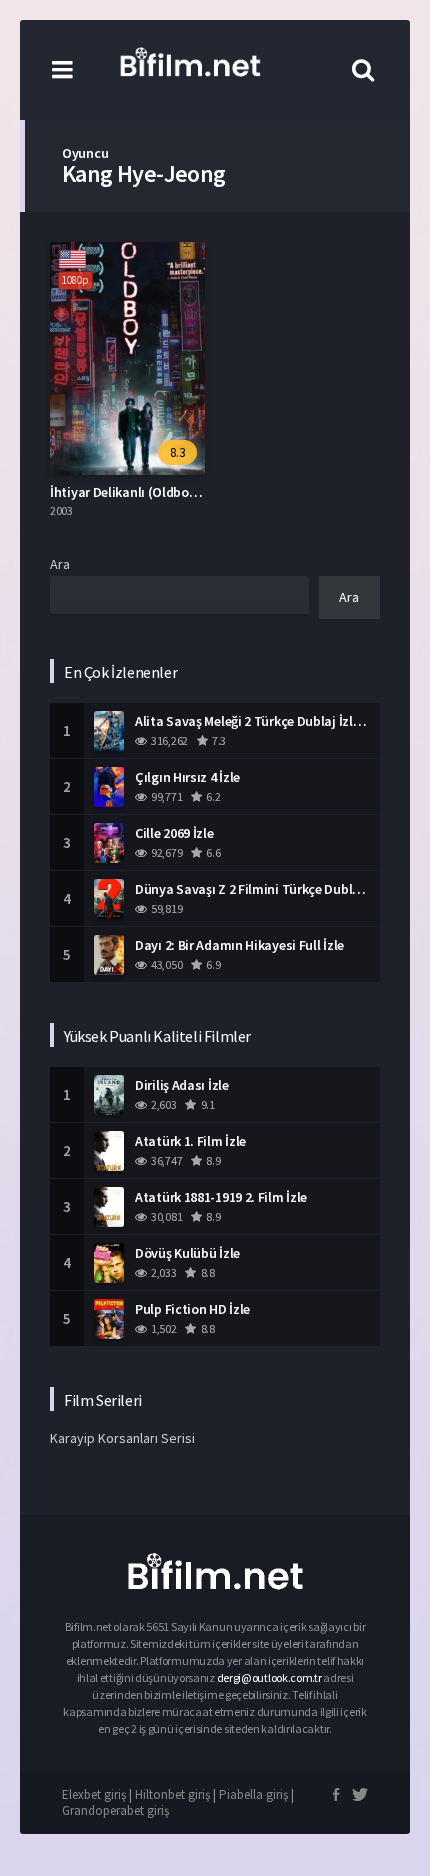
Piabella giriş (253, 1794)
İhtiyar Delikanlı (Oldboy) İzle (137, 492)
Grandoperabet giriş (115, 1810)
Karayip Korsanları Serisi (122, 1438)
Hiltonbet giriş (172, 1794)
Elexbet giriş (94, 1794)
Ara (60, 564)
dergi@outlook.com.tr (270, 1677)
